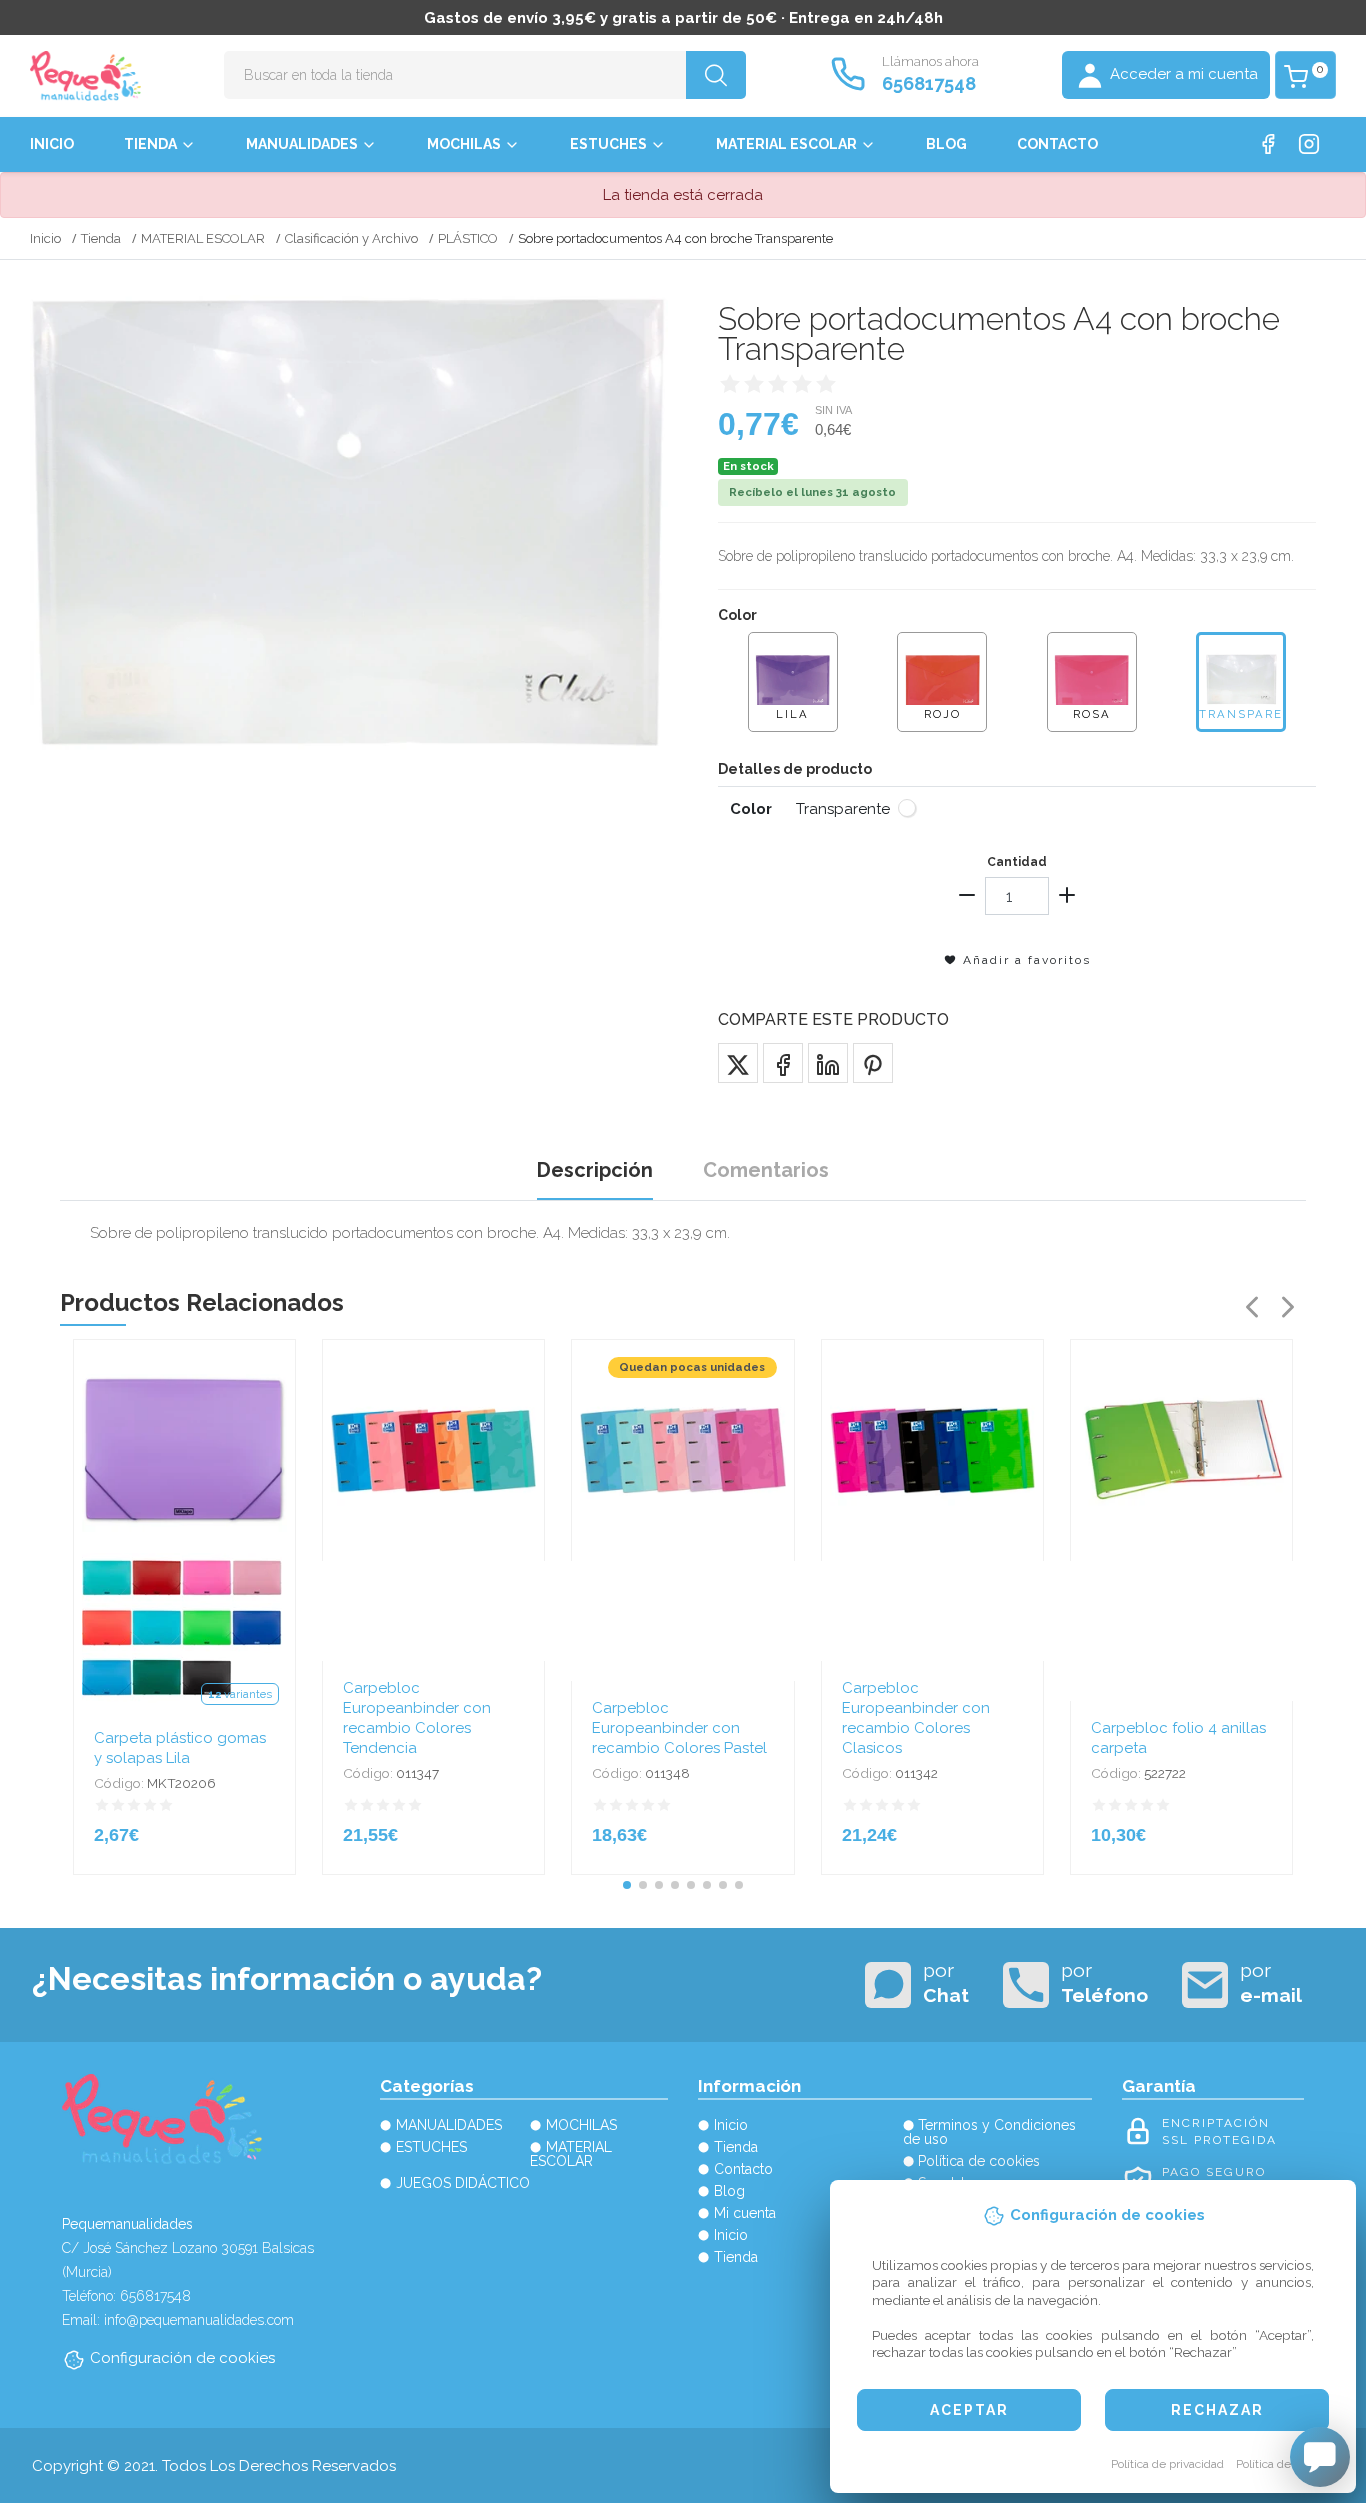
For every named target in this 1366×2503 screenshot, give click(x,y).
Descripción (595, 1170)
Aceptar (969, 2410)
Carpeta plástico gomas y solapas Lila (180, 1748)
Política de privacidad (1167, 2464)
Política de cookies (1285, 2464)
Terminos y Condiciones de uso (990, 2132)
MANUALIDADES (302, 144)
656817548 (929, 83)
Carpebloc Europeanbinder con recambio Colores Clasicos (916, 1718)
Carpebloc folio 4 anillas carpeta (1178, 1738)
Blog (946, 144)
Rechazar (1217, 2410)
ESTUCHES (608, 144)
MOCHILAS (464, 144)
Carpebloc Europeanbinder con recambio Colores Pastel (679, 1728)
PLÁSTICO (468, 238)
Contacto (1057, 144)
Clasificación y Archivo (351, 238)
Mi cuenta (745, 2213)
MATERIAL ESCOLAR (786, 144)
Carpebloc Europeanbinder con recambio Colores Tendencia (417, 1718)
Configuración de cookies (182, 2358)
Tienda (150, 144)
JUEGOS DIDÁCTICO (463, 2183)
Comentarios (766, 1170)
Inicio (52, 144)
